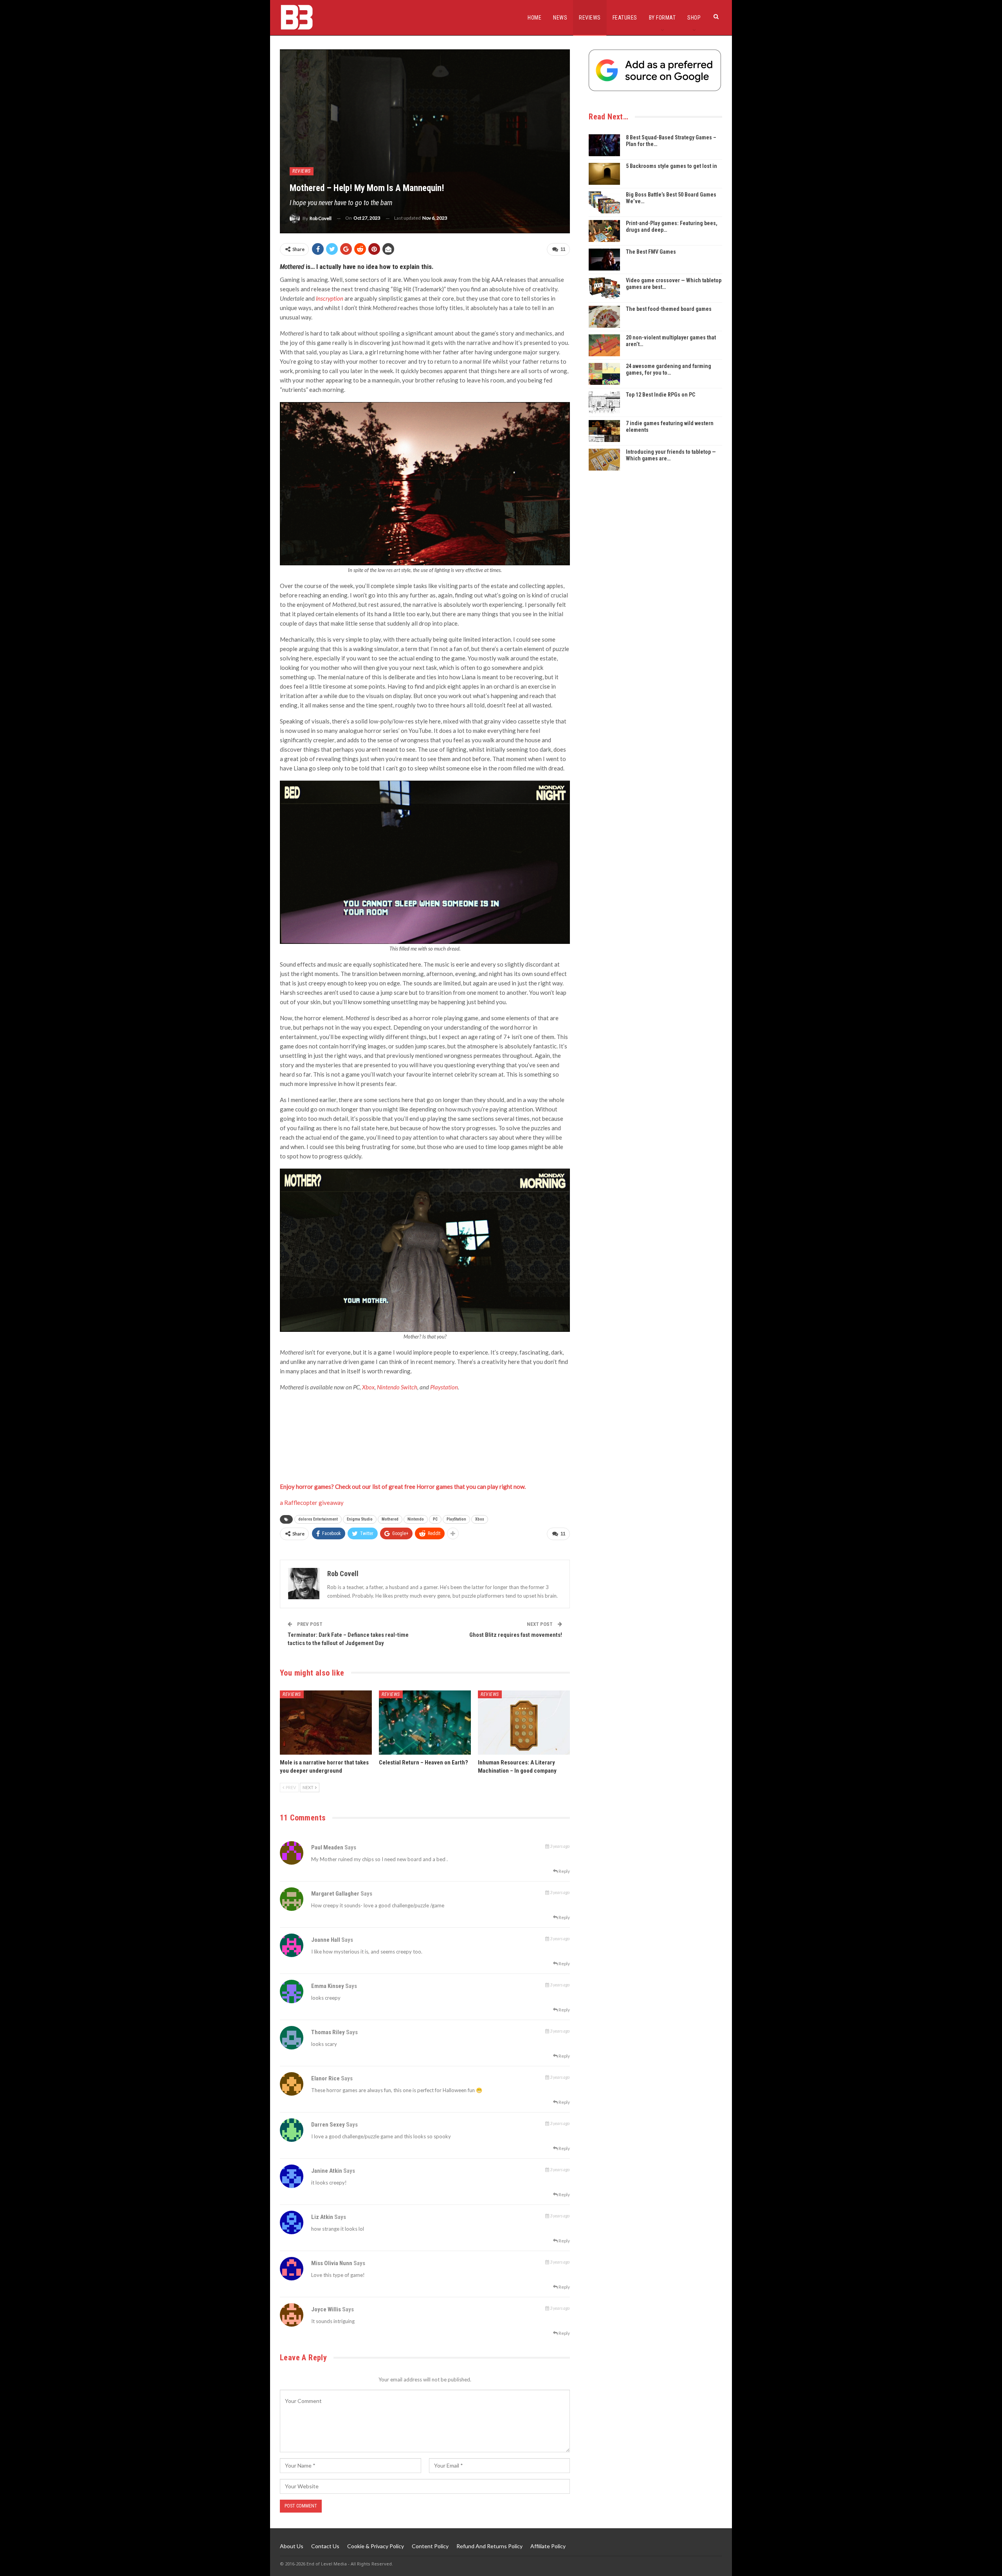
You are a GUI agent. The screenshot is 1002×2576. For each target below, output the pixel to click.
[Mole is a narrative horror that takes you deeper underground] (326, 1723)
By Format (662, 18)
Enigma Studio (360, 1519)
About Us (292, 2546)
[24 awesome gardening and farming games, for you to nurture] (604, 374)
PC (435, 1519)
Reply (564, 1871)
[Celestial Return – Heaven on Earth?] (425, 1723)
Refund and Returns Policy (489, 2546)
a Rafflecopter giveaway (312, 1503)
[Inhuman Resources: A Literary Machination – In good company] (524, 1723)
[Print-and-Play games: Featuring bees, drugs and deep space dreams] (604, 231)
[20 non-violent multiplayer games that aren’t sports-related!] (604, 345)
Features (625, 18)
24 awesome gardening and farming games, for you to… (669, 369)
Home (534, 18)
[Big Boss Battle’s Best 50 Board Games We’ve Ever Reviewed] (604, 202)
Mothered (390, 1519)
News (560, 18)
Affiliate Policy (548, 2546)
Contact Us (325, 2546)
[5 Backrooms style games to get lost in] (604, 174)
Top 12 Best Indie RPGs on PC (660, 395)
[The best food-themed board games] (604, 317)
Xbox (368, 1387)
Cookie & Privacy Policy (376, 2546)
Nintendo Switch (397, 1387)
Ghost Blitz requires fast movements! (516, 1635)
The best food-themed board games (669, 309)
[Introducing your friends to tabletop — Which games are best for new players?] (604, 460)
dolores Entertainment (318, 1519)
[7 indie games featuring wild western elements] (604, 431)
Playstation (444, 1387)
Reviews (590, 18)
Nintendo (416, 1519)
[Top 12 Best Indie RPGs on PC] (604, 402)
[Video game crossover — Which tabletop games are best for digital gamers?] (604, 288)
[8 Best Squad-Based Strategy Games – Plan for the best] (604, 145)
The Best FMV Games (651, 252)
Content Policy (430, 2546)
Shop (694, 18)
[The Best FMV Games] (604, 260)
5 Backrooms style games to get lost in (671, 166)
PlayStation (456, 1519)
